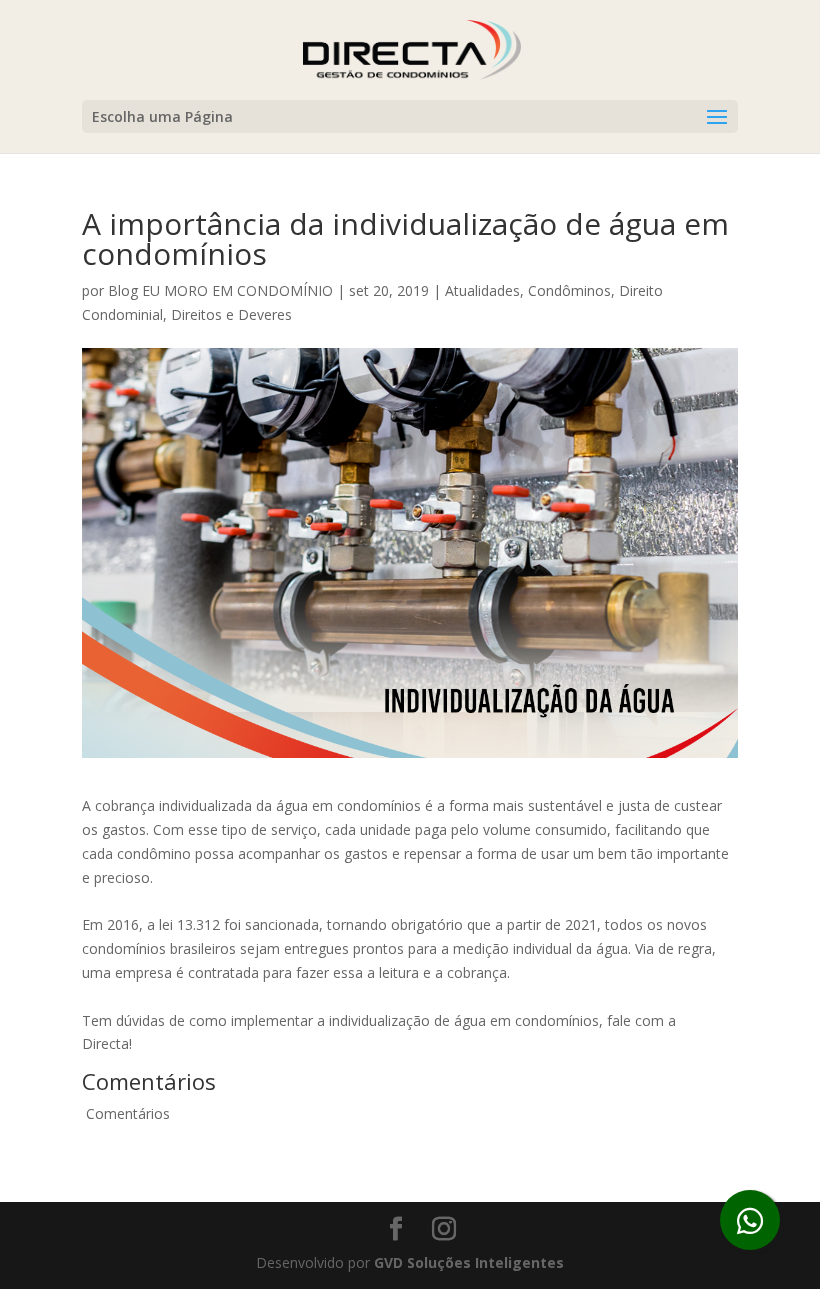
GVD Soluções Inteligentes (469, 1262)
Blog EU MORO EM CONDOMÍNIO (220, 290)
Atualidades (482, 290)
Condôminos (569, 290)
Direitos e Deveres (231, 314)
